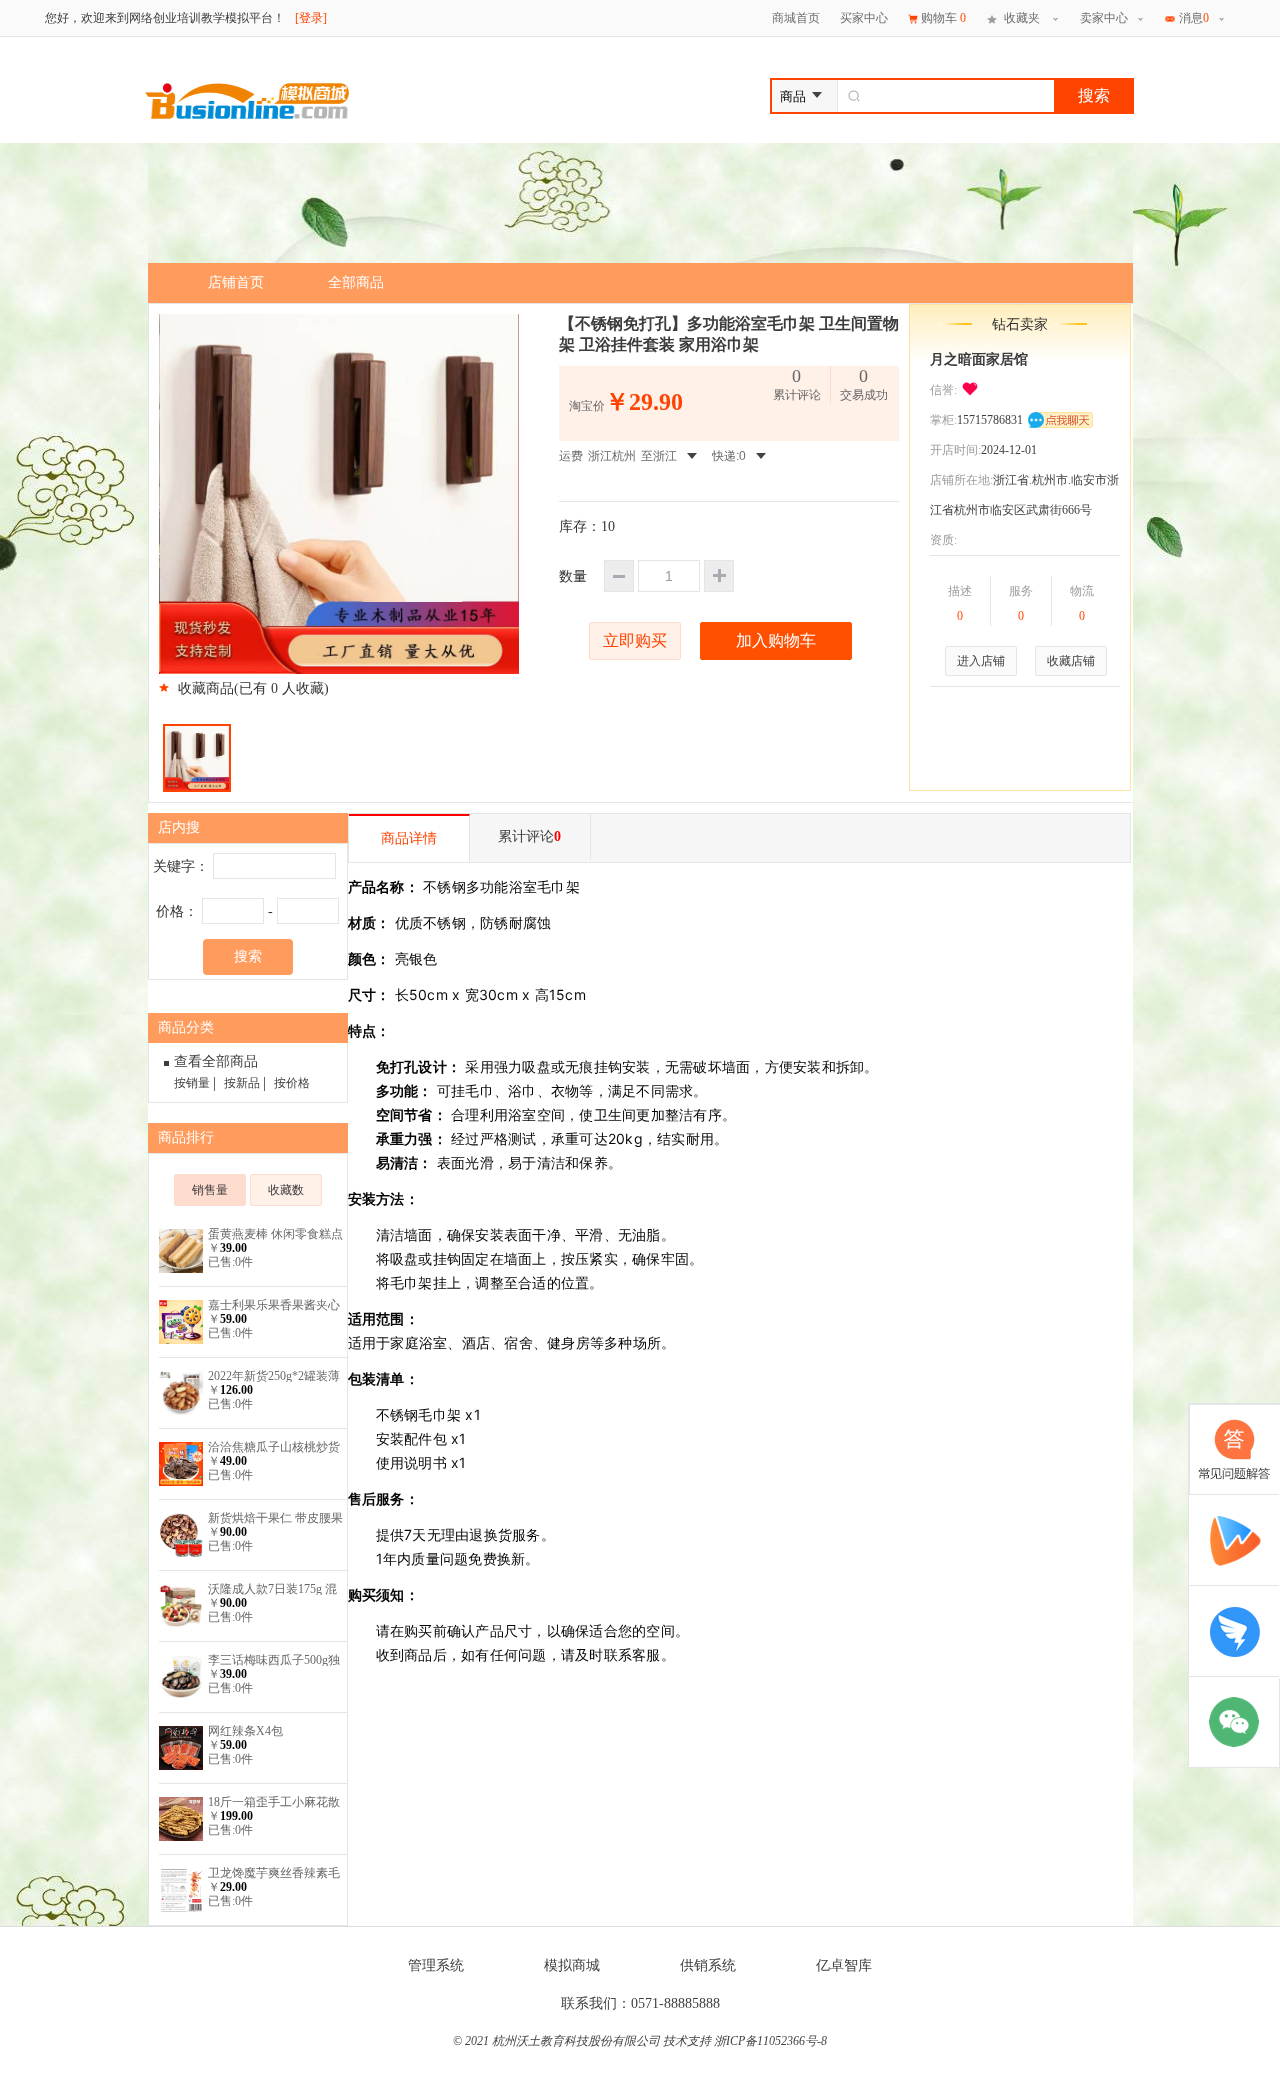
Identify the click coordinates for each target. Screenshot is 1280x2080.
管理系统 (436, 1965)
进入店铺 (981, 661)
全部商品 (356, 282)
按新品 (242, 1083)
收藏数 (286, 1190)
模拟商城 (572, 1965)
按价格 (292, 1083)
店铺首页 (236, 282)
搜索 (1094, 95)
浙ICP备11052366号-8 (770, 2041)
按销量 (192, 1083)
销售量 (210, 1190)
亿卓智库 (844, 1965)
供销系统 (708, 1965)
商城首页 (796, 18)
